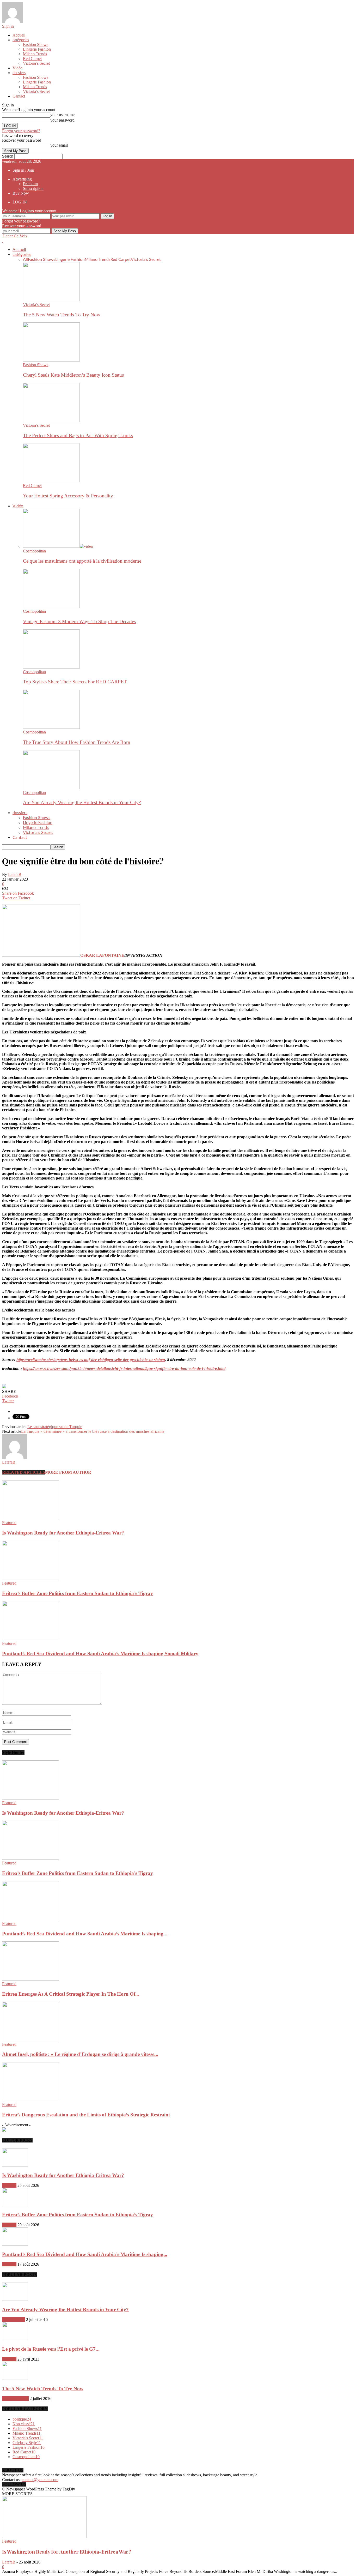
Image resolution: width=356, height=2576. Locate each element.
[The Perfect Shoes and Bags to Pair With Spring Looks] (51, 421)
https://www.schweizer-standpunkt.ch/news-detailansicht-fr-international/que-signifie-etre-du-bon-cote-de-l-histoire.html (124, 1368)
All (25, 260)
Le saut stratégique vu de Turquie (55, 1427)
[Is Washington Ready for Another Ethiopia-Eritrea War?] (30, 1518)
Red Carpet (32, 59)
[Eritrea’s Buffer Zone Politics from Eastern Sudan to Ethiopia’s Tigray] (30, 1578)
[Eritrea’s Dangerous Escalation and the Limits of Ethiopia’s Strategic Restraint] (30, 2100)
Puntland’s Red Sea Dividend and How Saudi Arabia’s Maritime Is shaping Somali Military (100, 1654)
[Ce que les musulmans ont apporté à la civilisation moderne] (58, 546)
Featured (9, 1523)
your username (62, 115)
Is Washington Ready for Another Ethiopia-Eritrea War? (63, 1533)
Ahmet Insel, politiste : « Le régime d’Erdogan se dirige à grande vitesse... (80, 2054)
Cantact (19, 96)
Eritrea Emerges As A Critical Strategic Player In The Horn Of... (71, 1994)
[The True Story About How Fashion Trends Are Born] (51, 727)
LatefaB (15, 874)
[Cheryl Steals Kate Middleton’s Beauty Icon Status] (51, 360)
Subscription (33, 188)
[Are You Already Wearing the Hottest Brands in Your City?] (51, 788)
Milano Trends (35, 54)
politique (22, 2419)
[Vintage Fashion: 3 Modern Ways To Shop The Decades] (51, 607)
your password (62, 120)
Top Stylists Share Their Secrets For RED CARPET (75, 682)
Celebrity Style (27, 2443)
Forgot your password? (21, 131)
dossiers (19, 73)
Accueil (19, 35)
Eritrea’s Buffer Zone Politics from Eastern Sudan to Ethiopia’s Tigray (78, 1593)
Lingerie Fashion (37, 49)
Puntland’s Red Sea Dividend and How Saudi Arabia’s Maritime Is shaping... (85, 1934)
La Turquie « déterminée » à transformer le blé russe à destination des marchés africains (93, 1431)
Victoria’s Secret (36, 63)
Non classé (24, 2424)
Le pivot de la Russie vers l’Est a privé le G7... (51, 2349)
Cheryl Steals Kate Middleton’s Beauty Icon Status (73, 375)
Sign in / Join (23, 170)
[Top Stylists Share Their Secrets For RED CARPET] (51, 667)
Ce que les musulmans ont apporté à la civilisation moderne (82, 561)
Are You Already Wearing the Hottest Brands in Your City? (82, 802)
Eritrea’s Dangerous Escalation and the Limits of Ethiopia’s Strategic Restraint (86, 2115)
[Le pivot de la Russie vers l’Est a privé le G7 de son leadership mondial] (15, 2339)
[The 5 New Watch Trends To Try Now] (51, 300)
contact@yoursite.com (40, 2480)
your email (59, 145)
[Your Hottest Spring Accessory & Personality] (51, 481)
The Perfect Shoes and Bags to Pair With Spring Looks (78, 435)
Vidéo (17, 68)
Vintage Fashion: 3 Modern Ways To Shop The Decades (79, 621)
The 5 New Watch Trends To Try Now (62, 315)
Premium (30, 184)
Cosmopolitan (34, 551)
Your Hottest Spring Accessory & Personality (68, 496)
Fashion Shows (36, 44)
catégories (21, 40)
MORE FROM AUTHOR (68, 1472)
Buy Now (21, 193)
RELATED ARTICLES (24, 1472)
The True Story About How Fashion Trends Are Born (77, 742)
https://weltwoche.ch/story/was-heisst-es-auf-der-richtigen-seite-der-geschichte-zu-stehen (91, 1360)
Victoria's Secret (15, 2399)
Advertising (22, 179)
